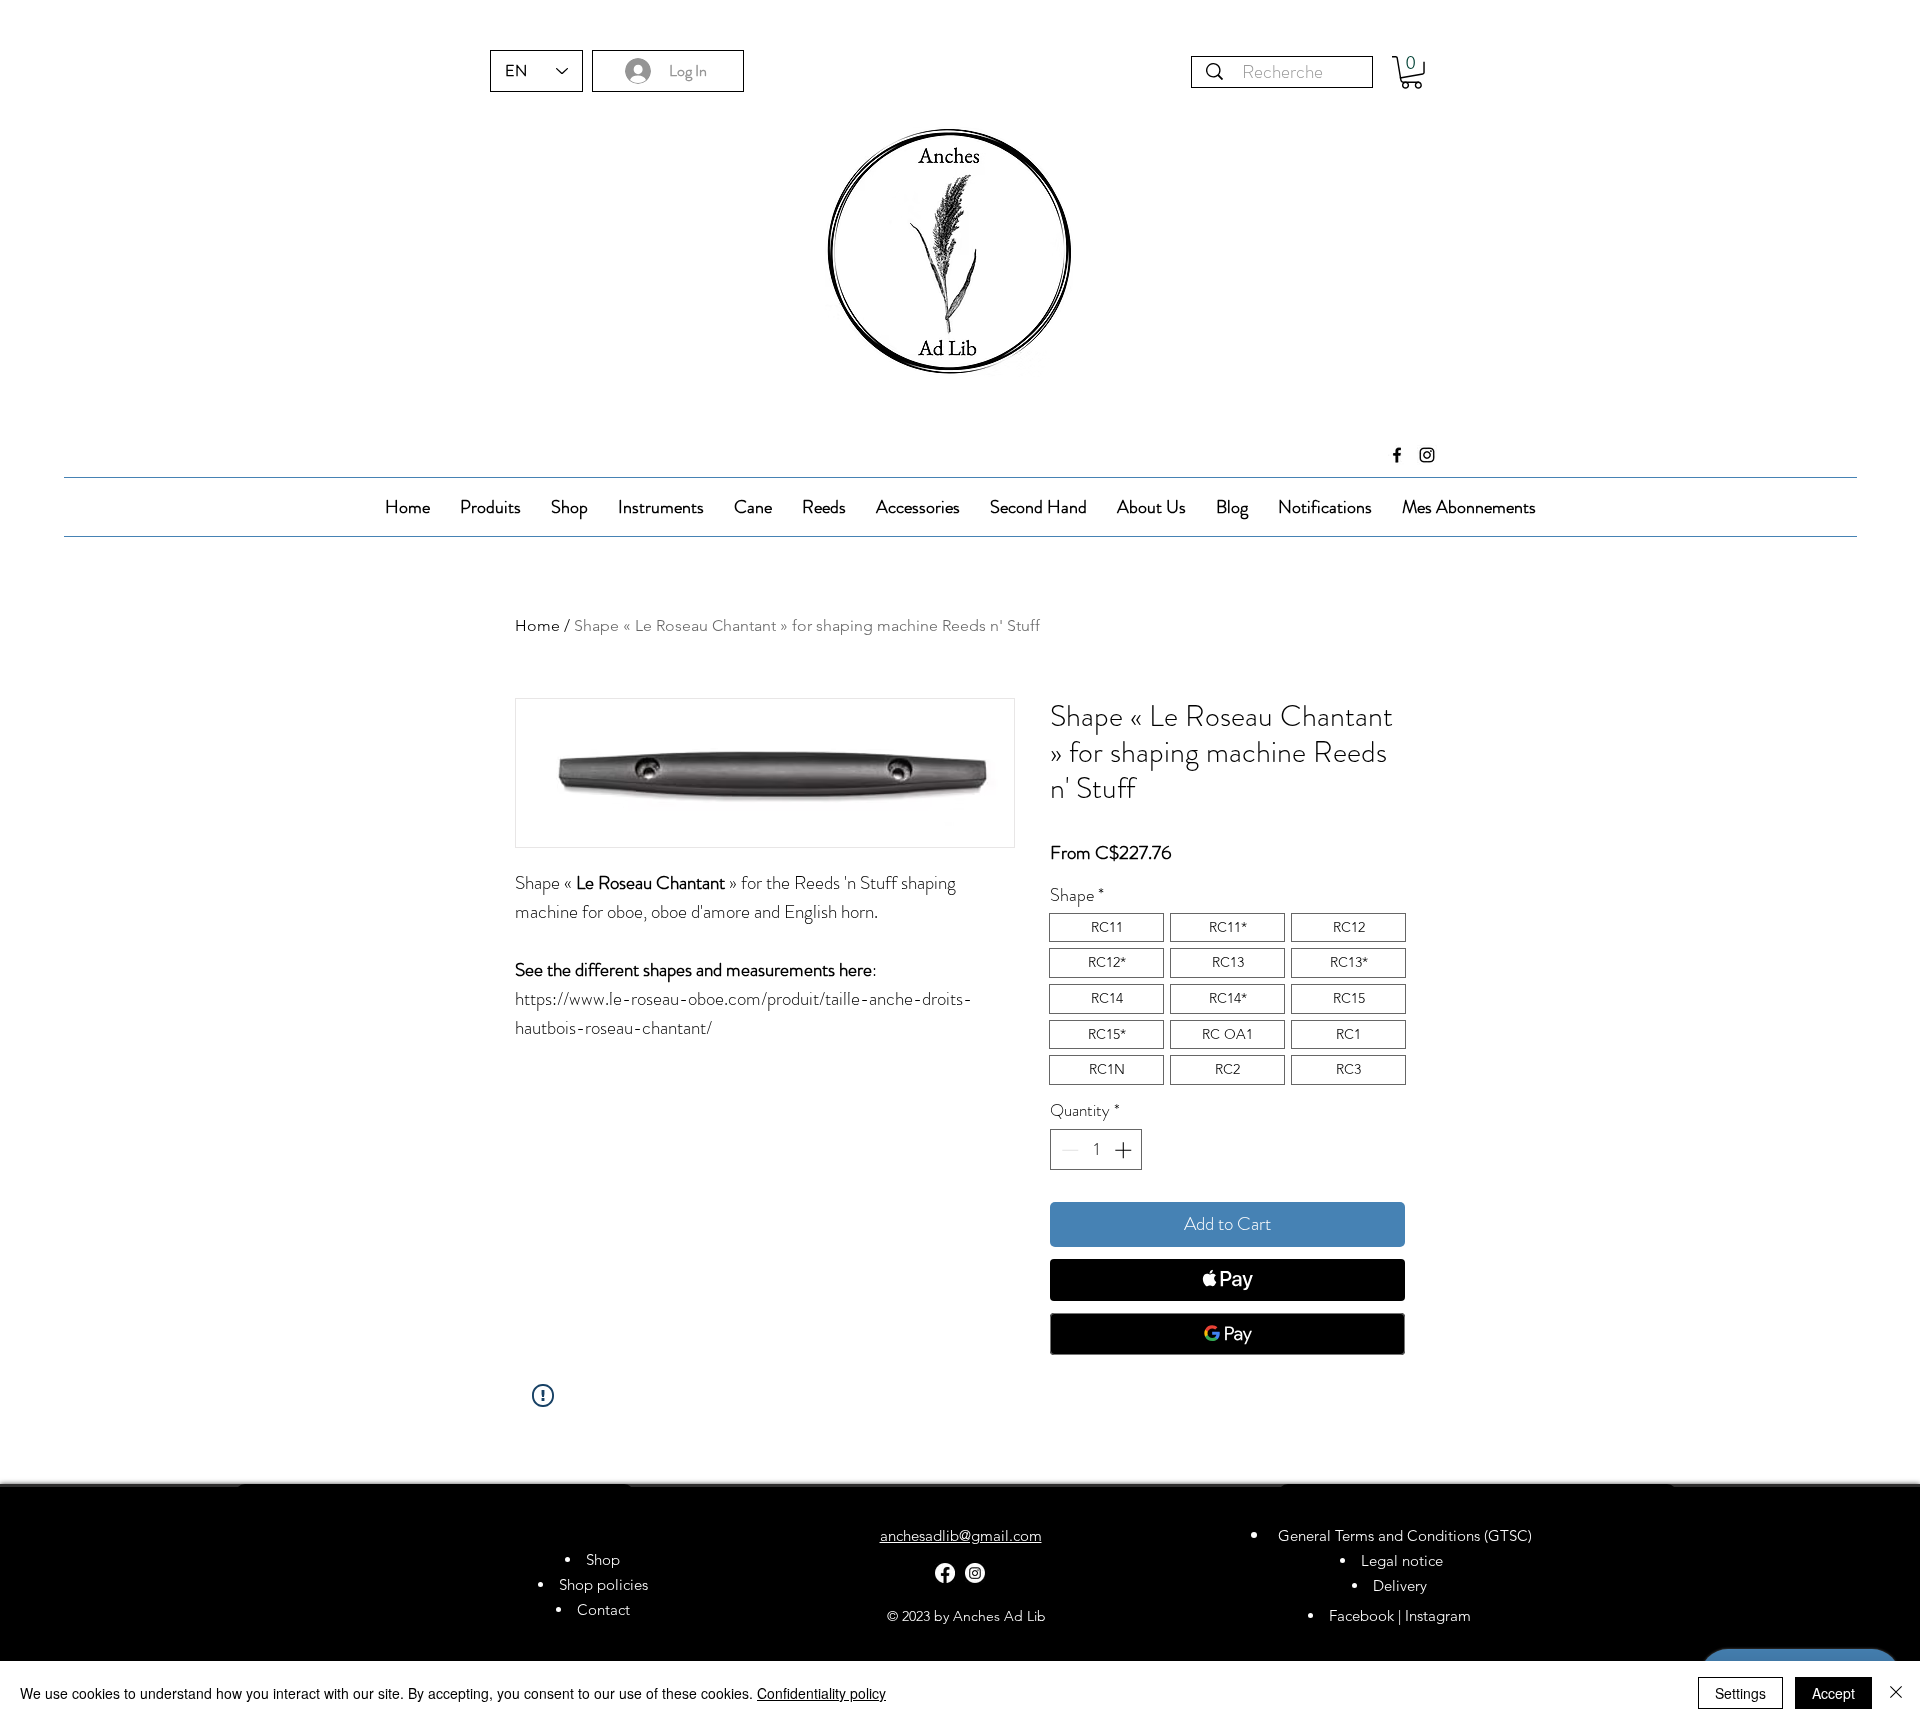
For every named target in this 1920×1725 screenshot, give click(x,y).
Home (537, 625)
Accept (1833, 1693)
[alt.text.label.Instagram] (1427, 455)
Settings (1740, 1693)
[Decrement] (1068, 1150)
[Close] (1896, 1693)
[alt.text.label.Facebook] (1397, 455)
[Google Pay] (1227, 1334)
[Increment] (1125, 1150)
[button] (1411, 72)
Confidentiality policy (821, 1693)
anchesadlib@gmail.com (961, 1535)
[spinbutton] (1096, 1150)
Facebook (1361, 1615)
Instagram (1440, 1615)
